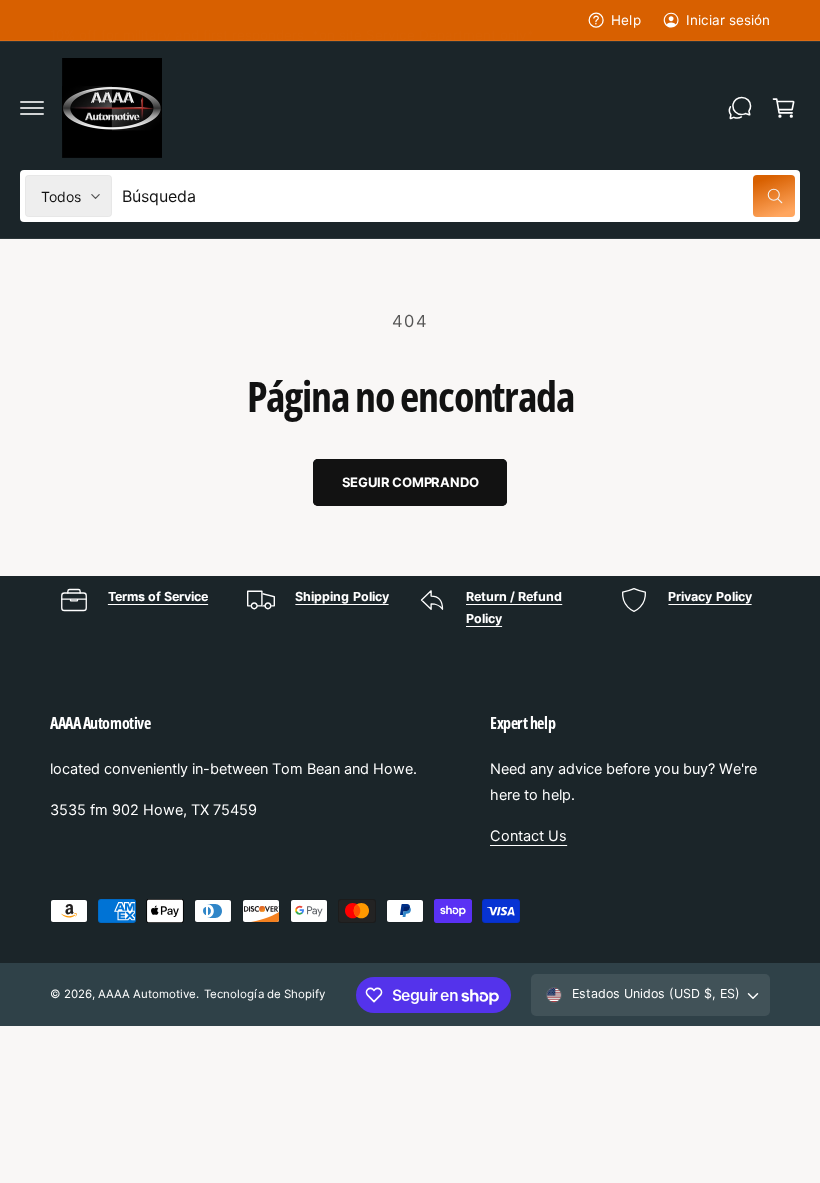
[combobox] (458, 196)
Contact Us (528, 836)
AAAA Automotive (147, 994)
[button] (32, 108)
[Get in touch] (740, 108)
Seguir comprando (410, 482)
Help (625, 20)
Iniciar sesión (728, 20)
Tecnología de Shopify (264, 994)
